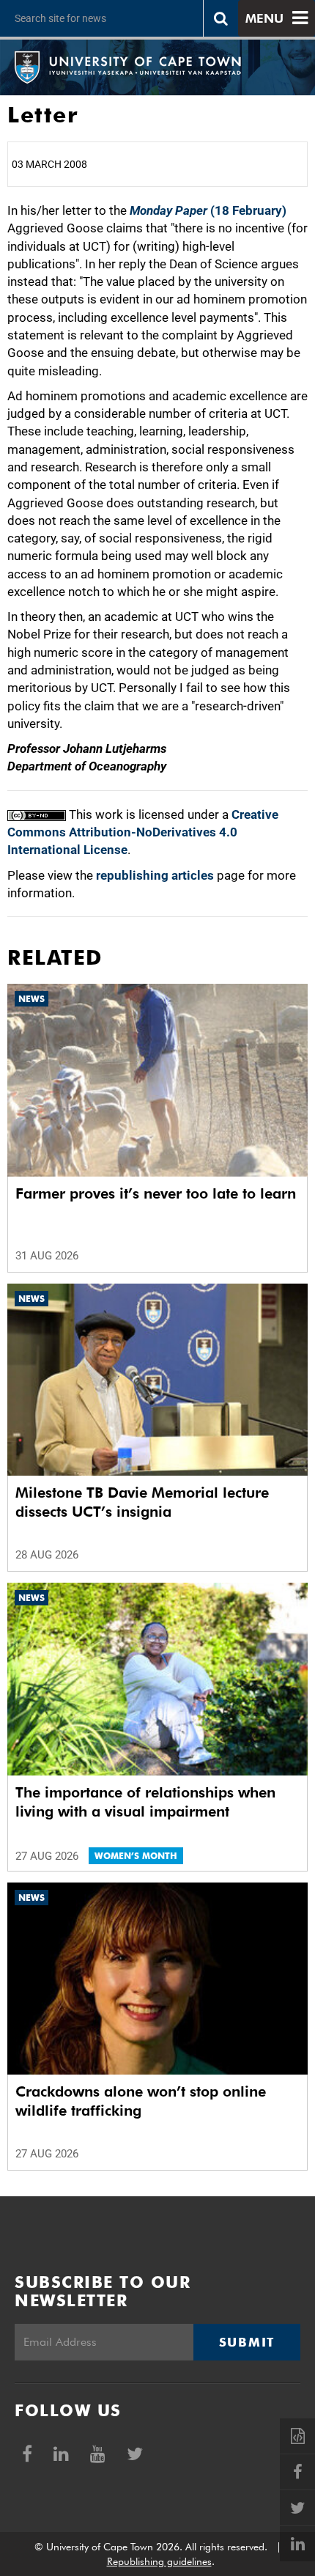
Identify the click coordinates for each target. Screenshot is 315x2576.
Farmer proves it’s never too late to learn (156, 1193)
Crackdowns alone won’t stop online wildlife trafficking (141, 2101)
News (31, 999)
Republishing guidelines (159, 2561)
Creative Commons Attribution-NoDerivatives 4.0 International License (143, 832)
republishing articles (155, 875)
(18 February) (208, 210)
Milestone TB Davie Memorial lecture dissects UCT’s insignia (142, 1502)
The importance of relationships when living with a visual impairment (145, 1802)
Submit (247, 2342)
